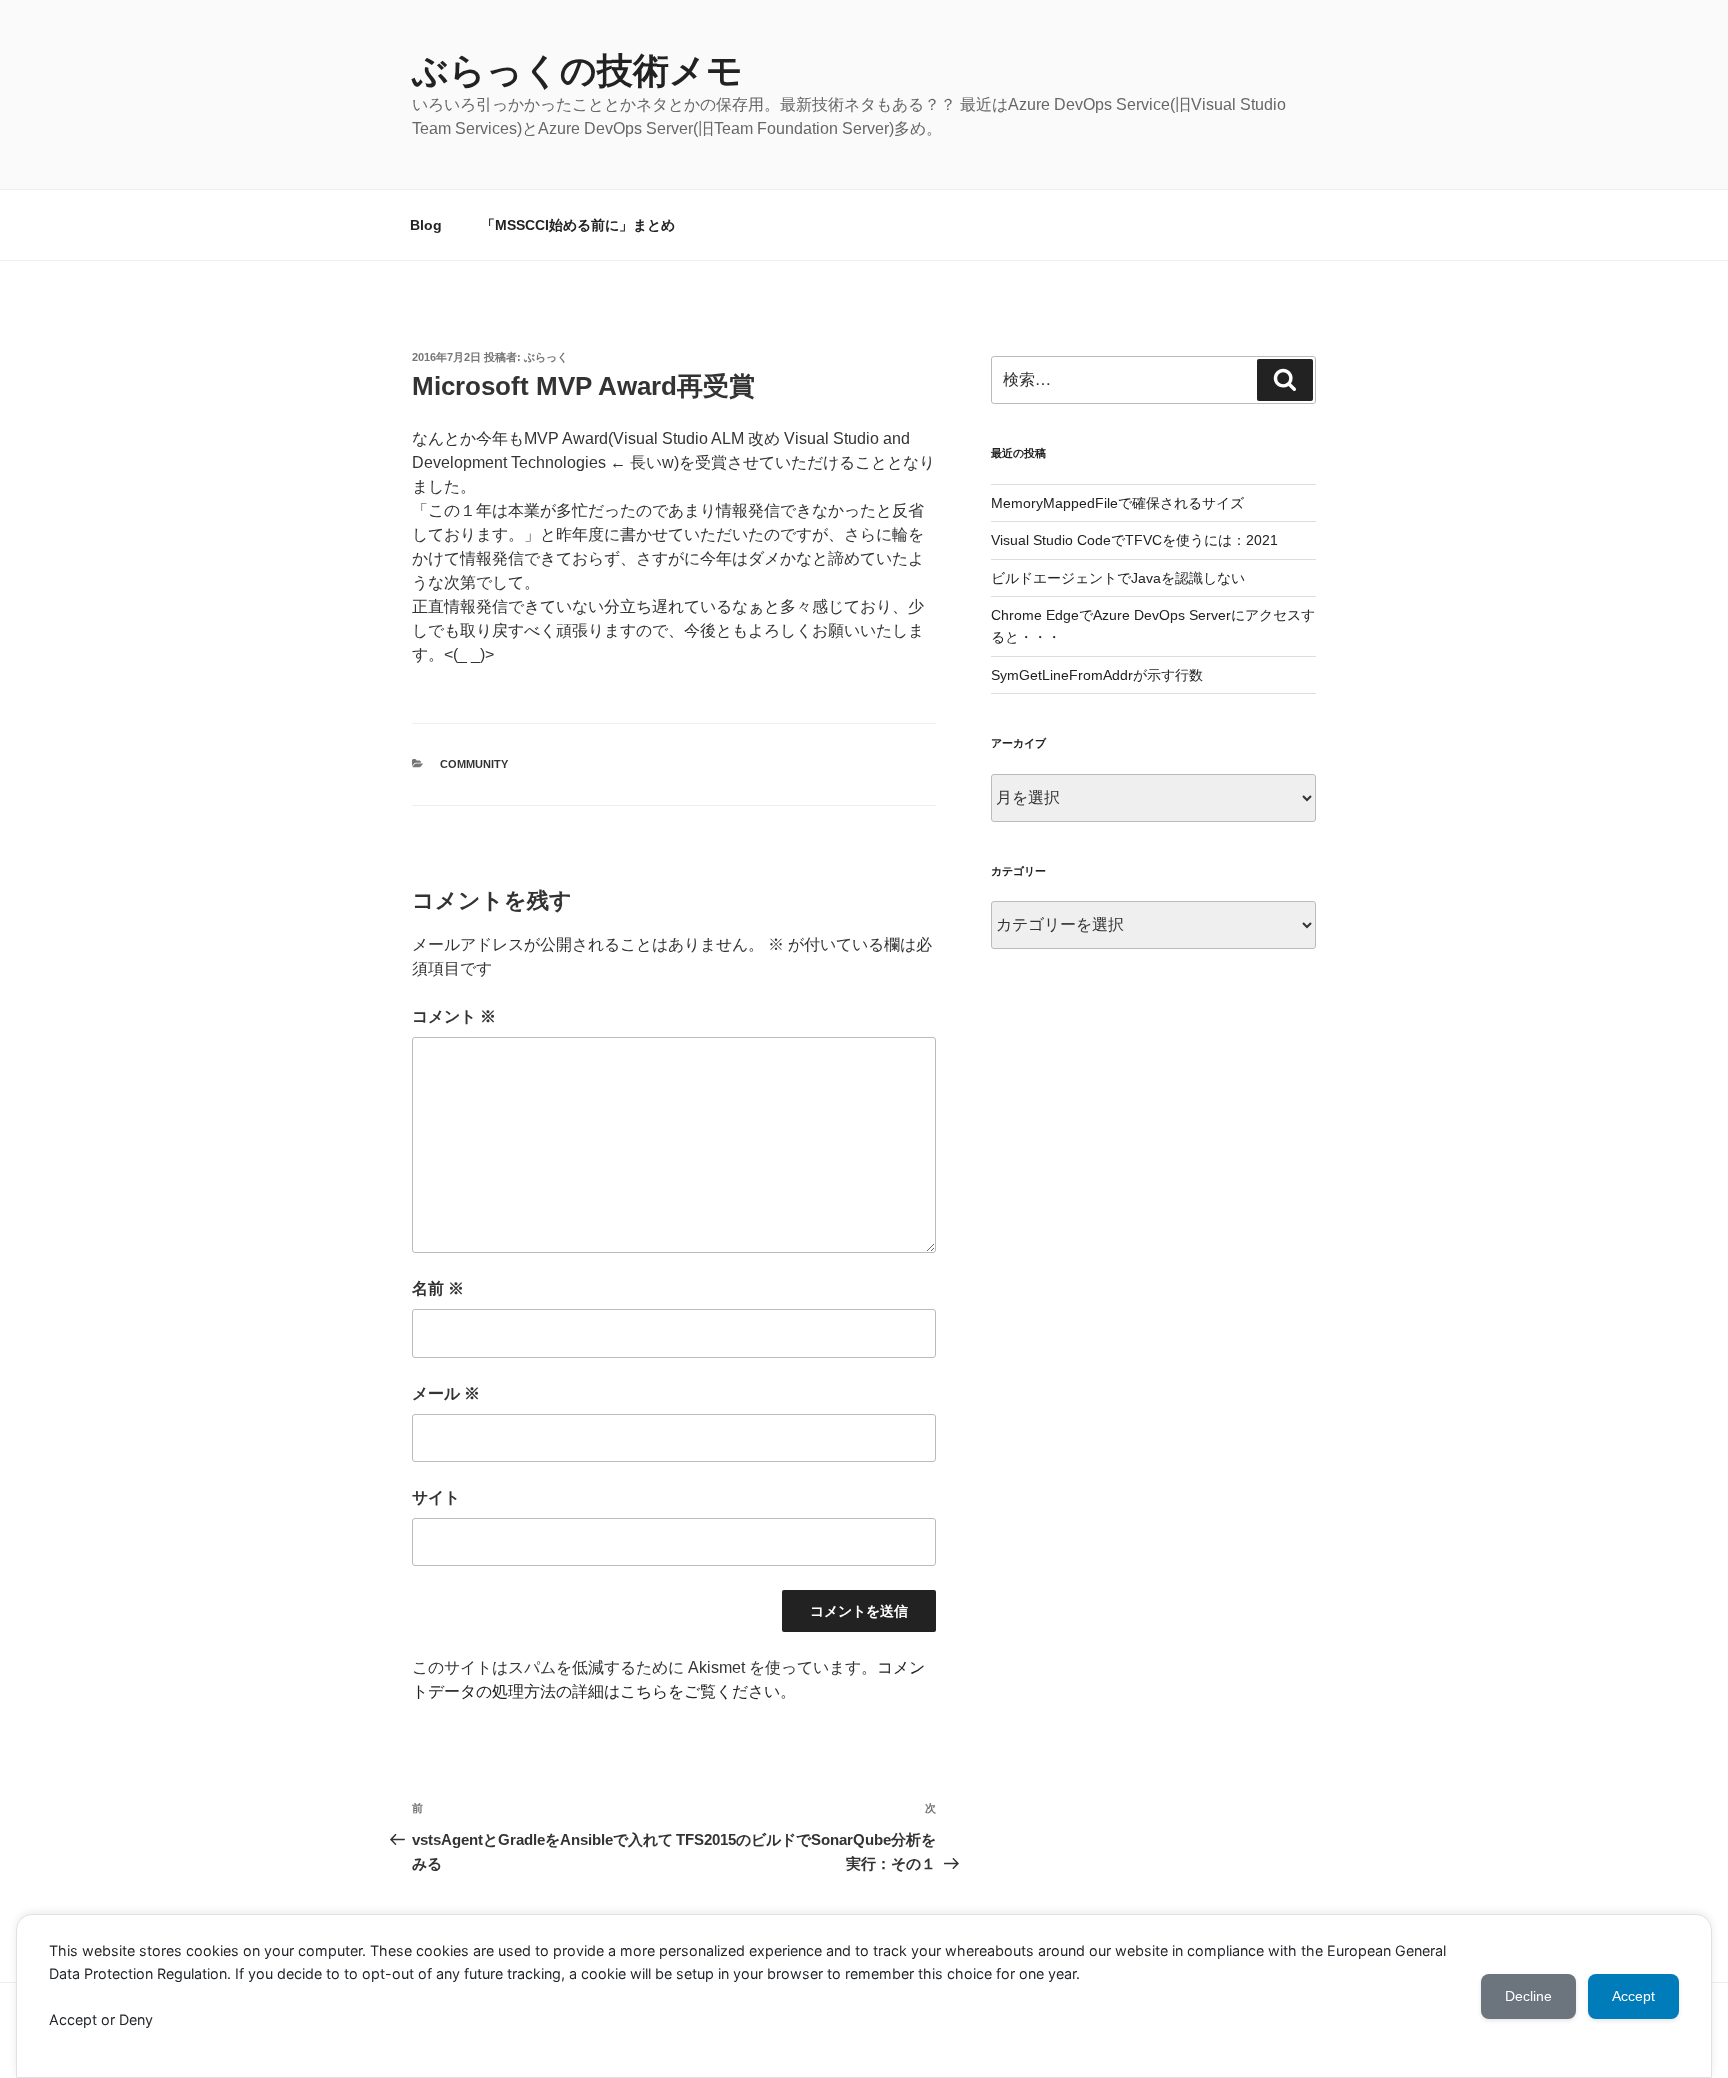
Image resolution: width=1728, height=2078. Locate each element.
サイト (436, 1497)
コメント (454, 1016)
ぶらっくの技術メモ (577, 70)
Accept (1633, 1996)
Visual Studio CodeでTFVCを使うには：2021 (1134, 540)
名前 (438, 1288)
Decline (1528, 1996)
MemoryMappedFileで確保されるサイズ (1117, 503)
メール (446, 1393)
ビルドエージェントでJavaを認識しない (1118, 578)
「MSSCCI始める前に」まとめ (578, 225)
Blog (426, 225)
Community (474, 764)
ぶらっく (546, 357)
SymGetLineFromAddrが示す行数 (1097, 675)
